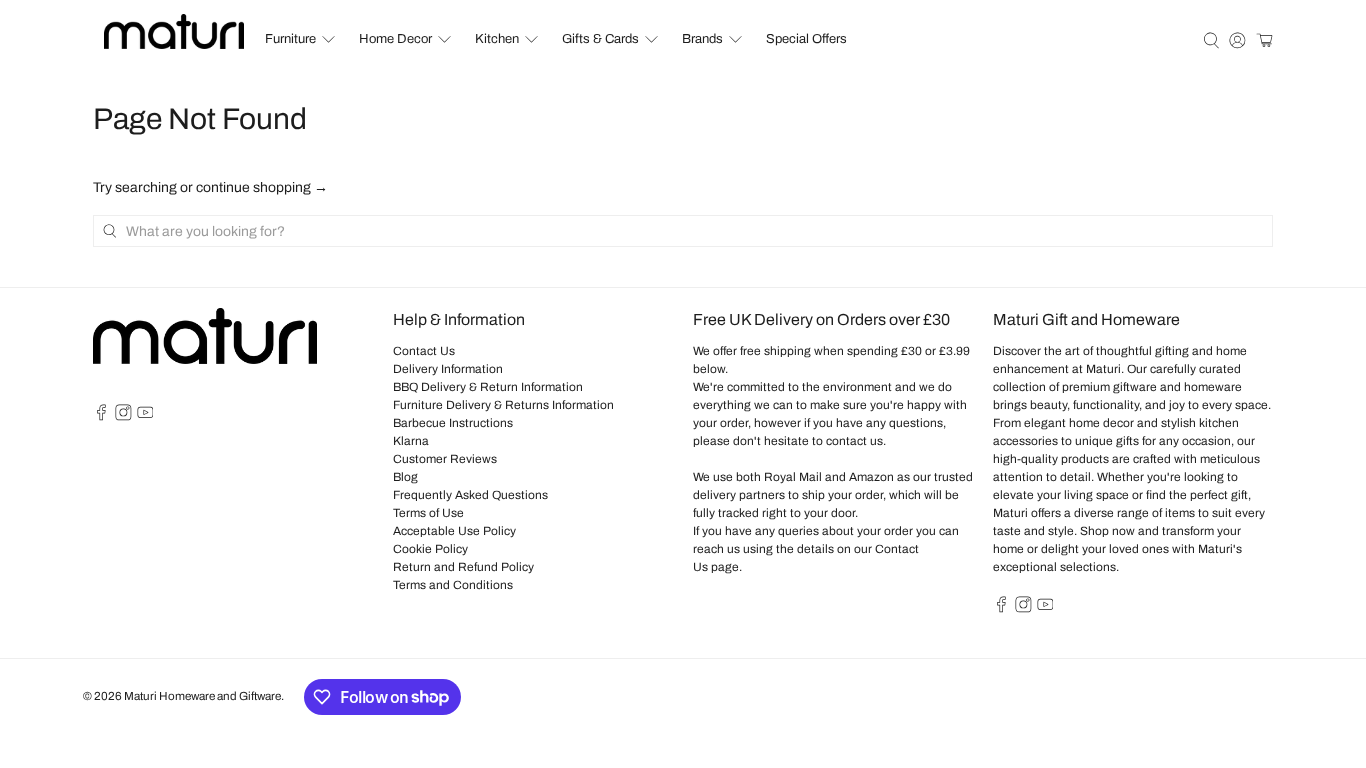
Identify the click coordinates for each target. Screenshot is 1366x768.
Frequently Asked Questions (470, 495)
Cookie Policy (430, 549)
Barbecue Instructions (453, 423)
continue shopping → (262, 187)
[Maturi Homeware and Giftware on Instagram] (123, 417)
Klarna (411, 441)
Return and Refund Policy (463, 567)
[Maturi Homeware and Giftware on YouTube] (145, 417)
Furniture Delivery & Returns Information (503, 405)
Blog (405, 477)
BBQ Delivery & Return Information (488, 387)
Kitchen (497, 39)
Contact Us (424, 351)
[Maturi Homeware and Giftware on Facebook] (101, 417)
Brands (702, 39)
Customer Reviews (445, 459)
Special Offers (806, 39)
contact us (854, 441)
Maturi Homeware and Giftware (202, 696)
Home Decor (395, 39)
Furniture (290, 39)
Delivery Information (448, 369)
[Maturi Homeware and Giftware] (174, 31)
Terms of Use (428, 513)
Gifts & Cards (600, 39)
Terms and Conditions (453, 585)
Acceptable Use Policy (454, 531)
